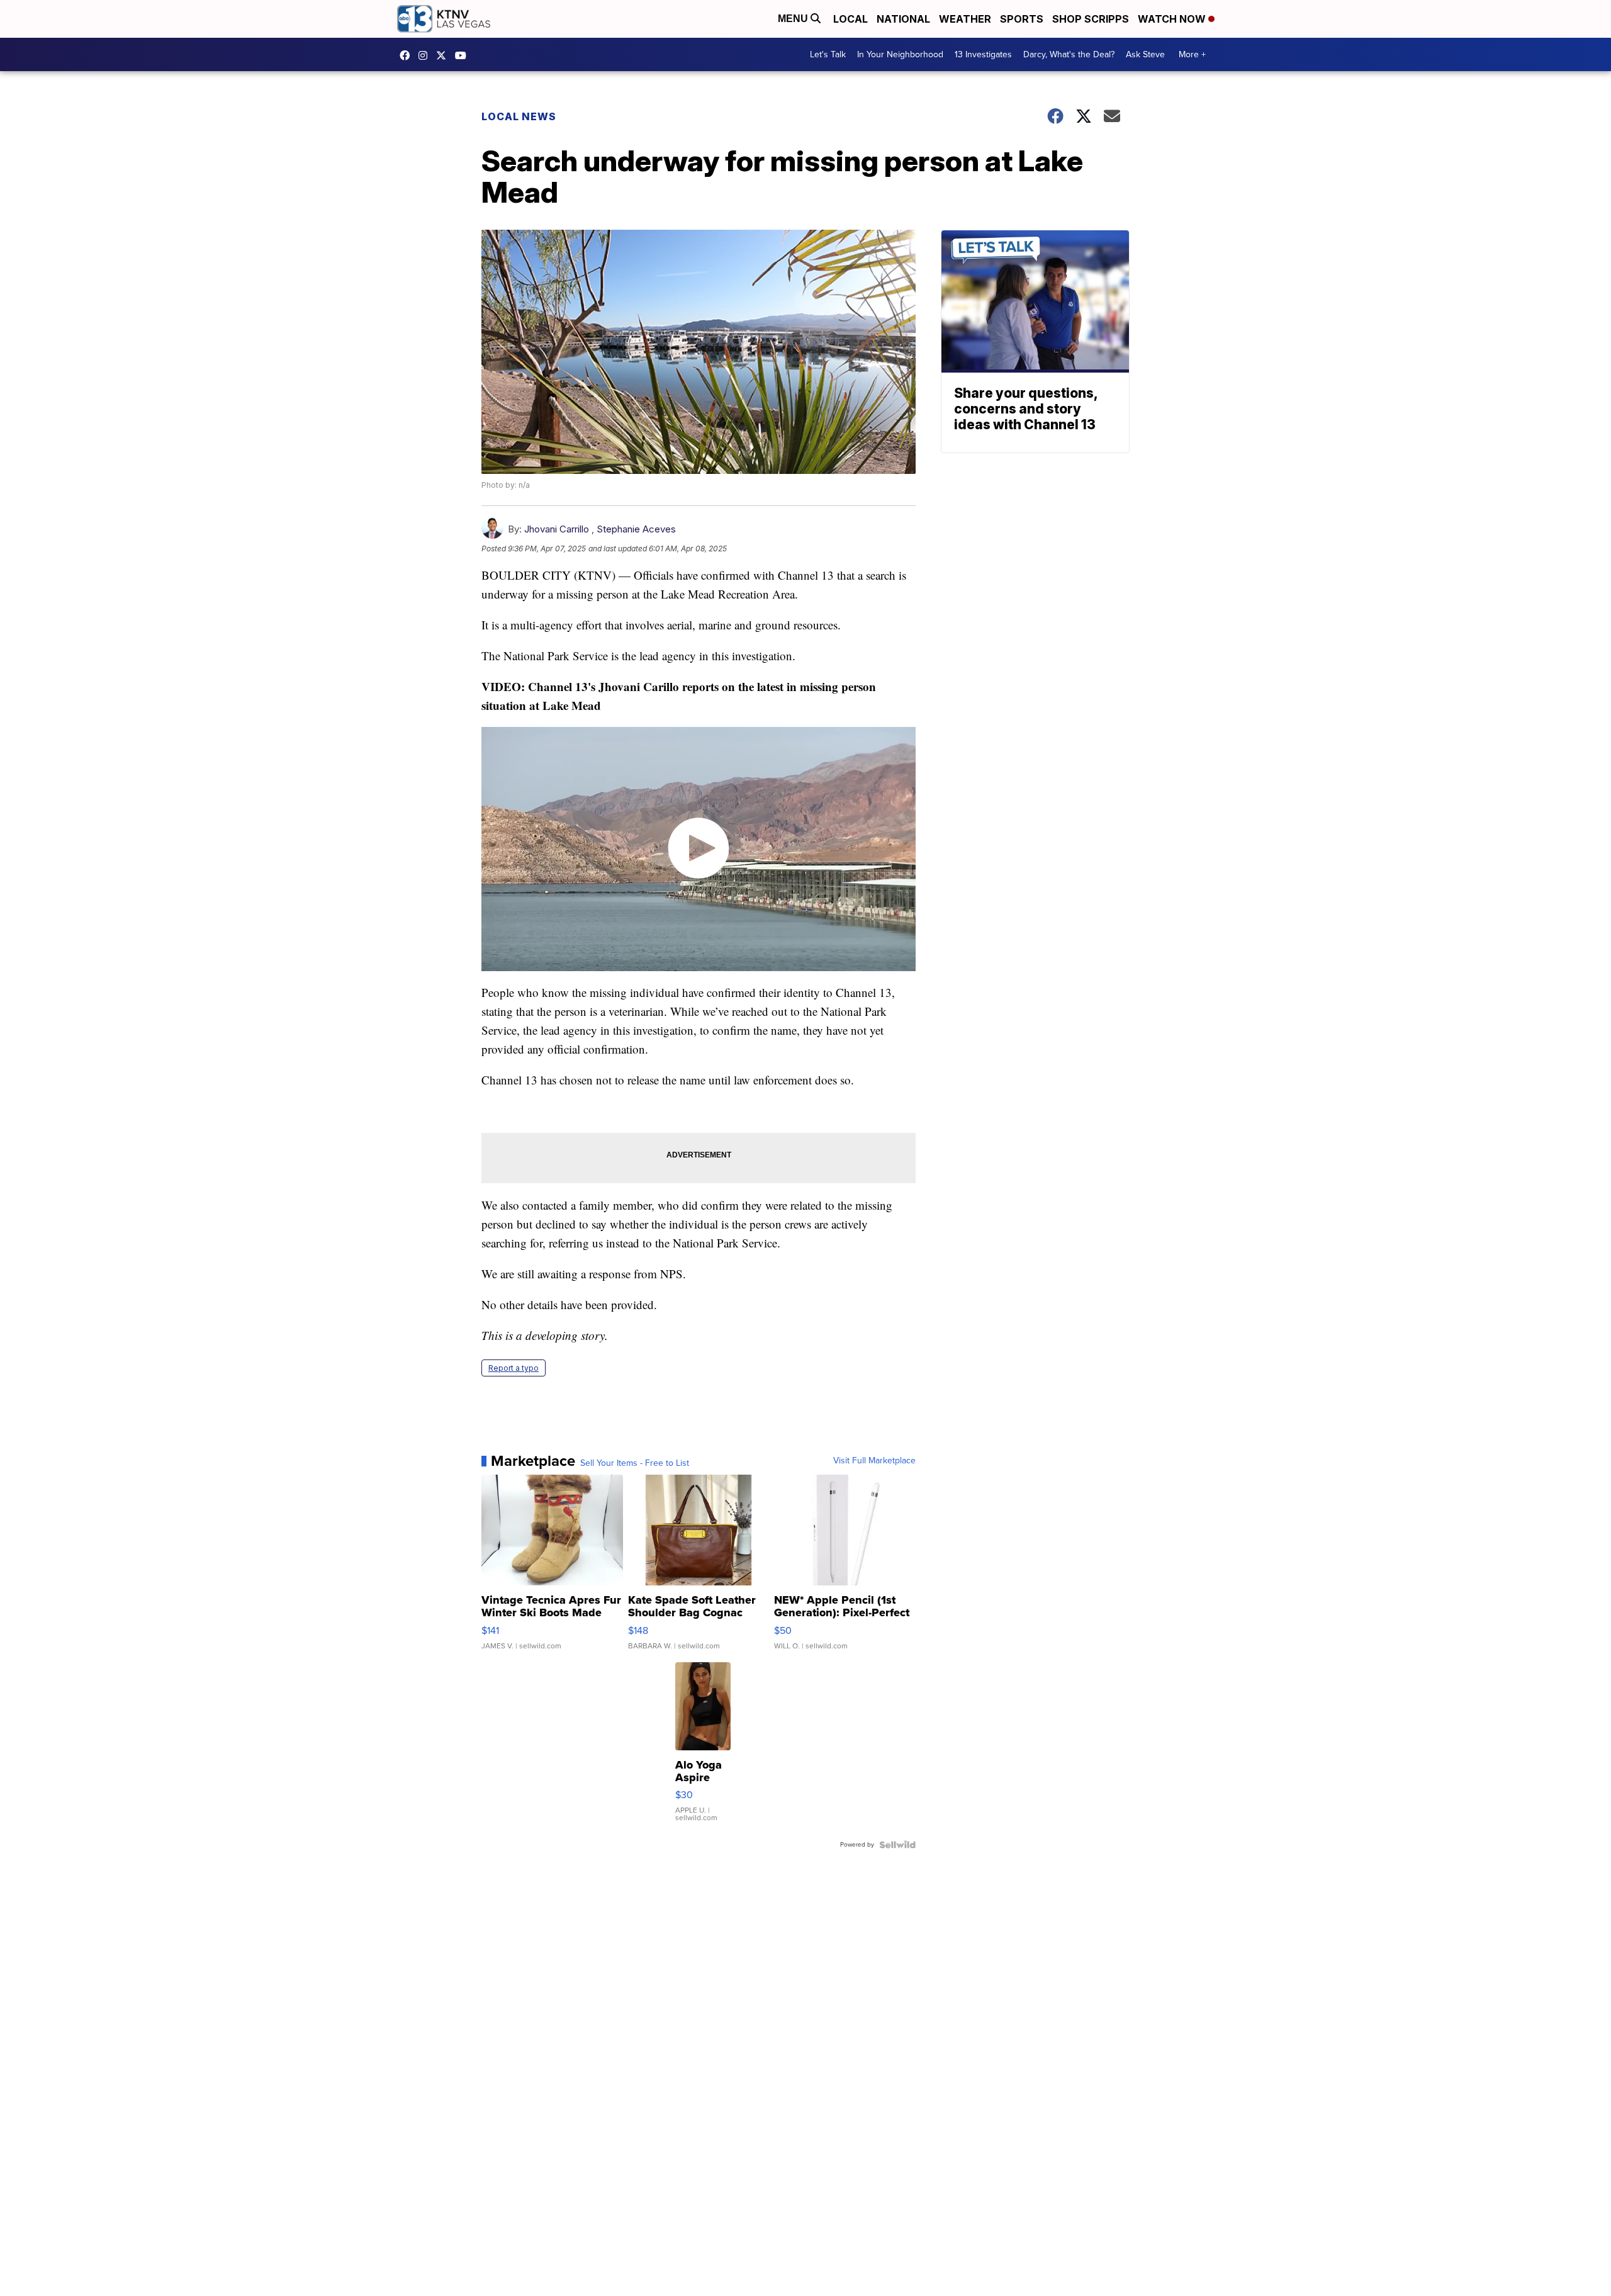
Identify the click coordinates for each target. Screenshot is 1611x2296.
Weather (965, 19)
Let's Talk (828, 54)
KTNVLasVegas (408, 55)
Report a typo (514, 1368)
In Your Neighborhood (900, 54)
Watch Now (1173, 19)
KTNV (444, 55)
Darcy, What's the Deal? (1069, 54)
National (903, 19)
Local (850, 19)
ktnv (426, 55)
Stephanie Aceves (636, 529)
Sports (1022, 19)
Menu (794, 19)
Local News (519, 116)
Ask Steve (1145, 54)
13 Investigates (983, 54)
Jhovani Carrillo (558, 529)
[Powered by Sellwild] (897, 1845)
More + (1192, 54)
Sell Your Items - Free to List (635, 1463)
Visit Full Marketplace (874, 1461)
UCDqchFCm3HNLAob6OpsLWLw (464, 55)
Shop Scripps (1091, 19)
